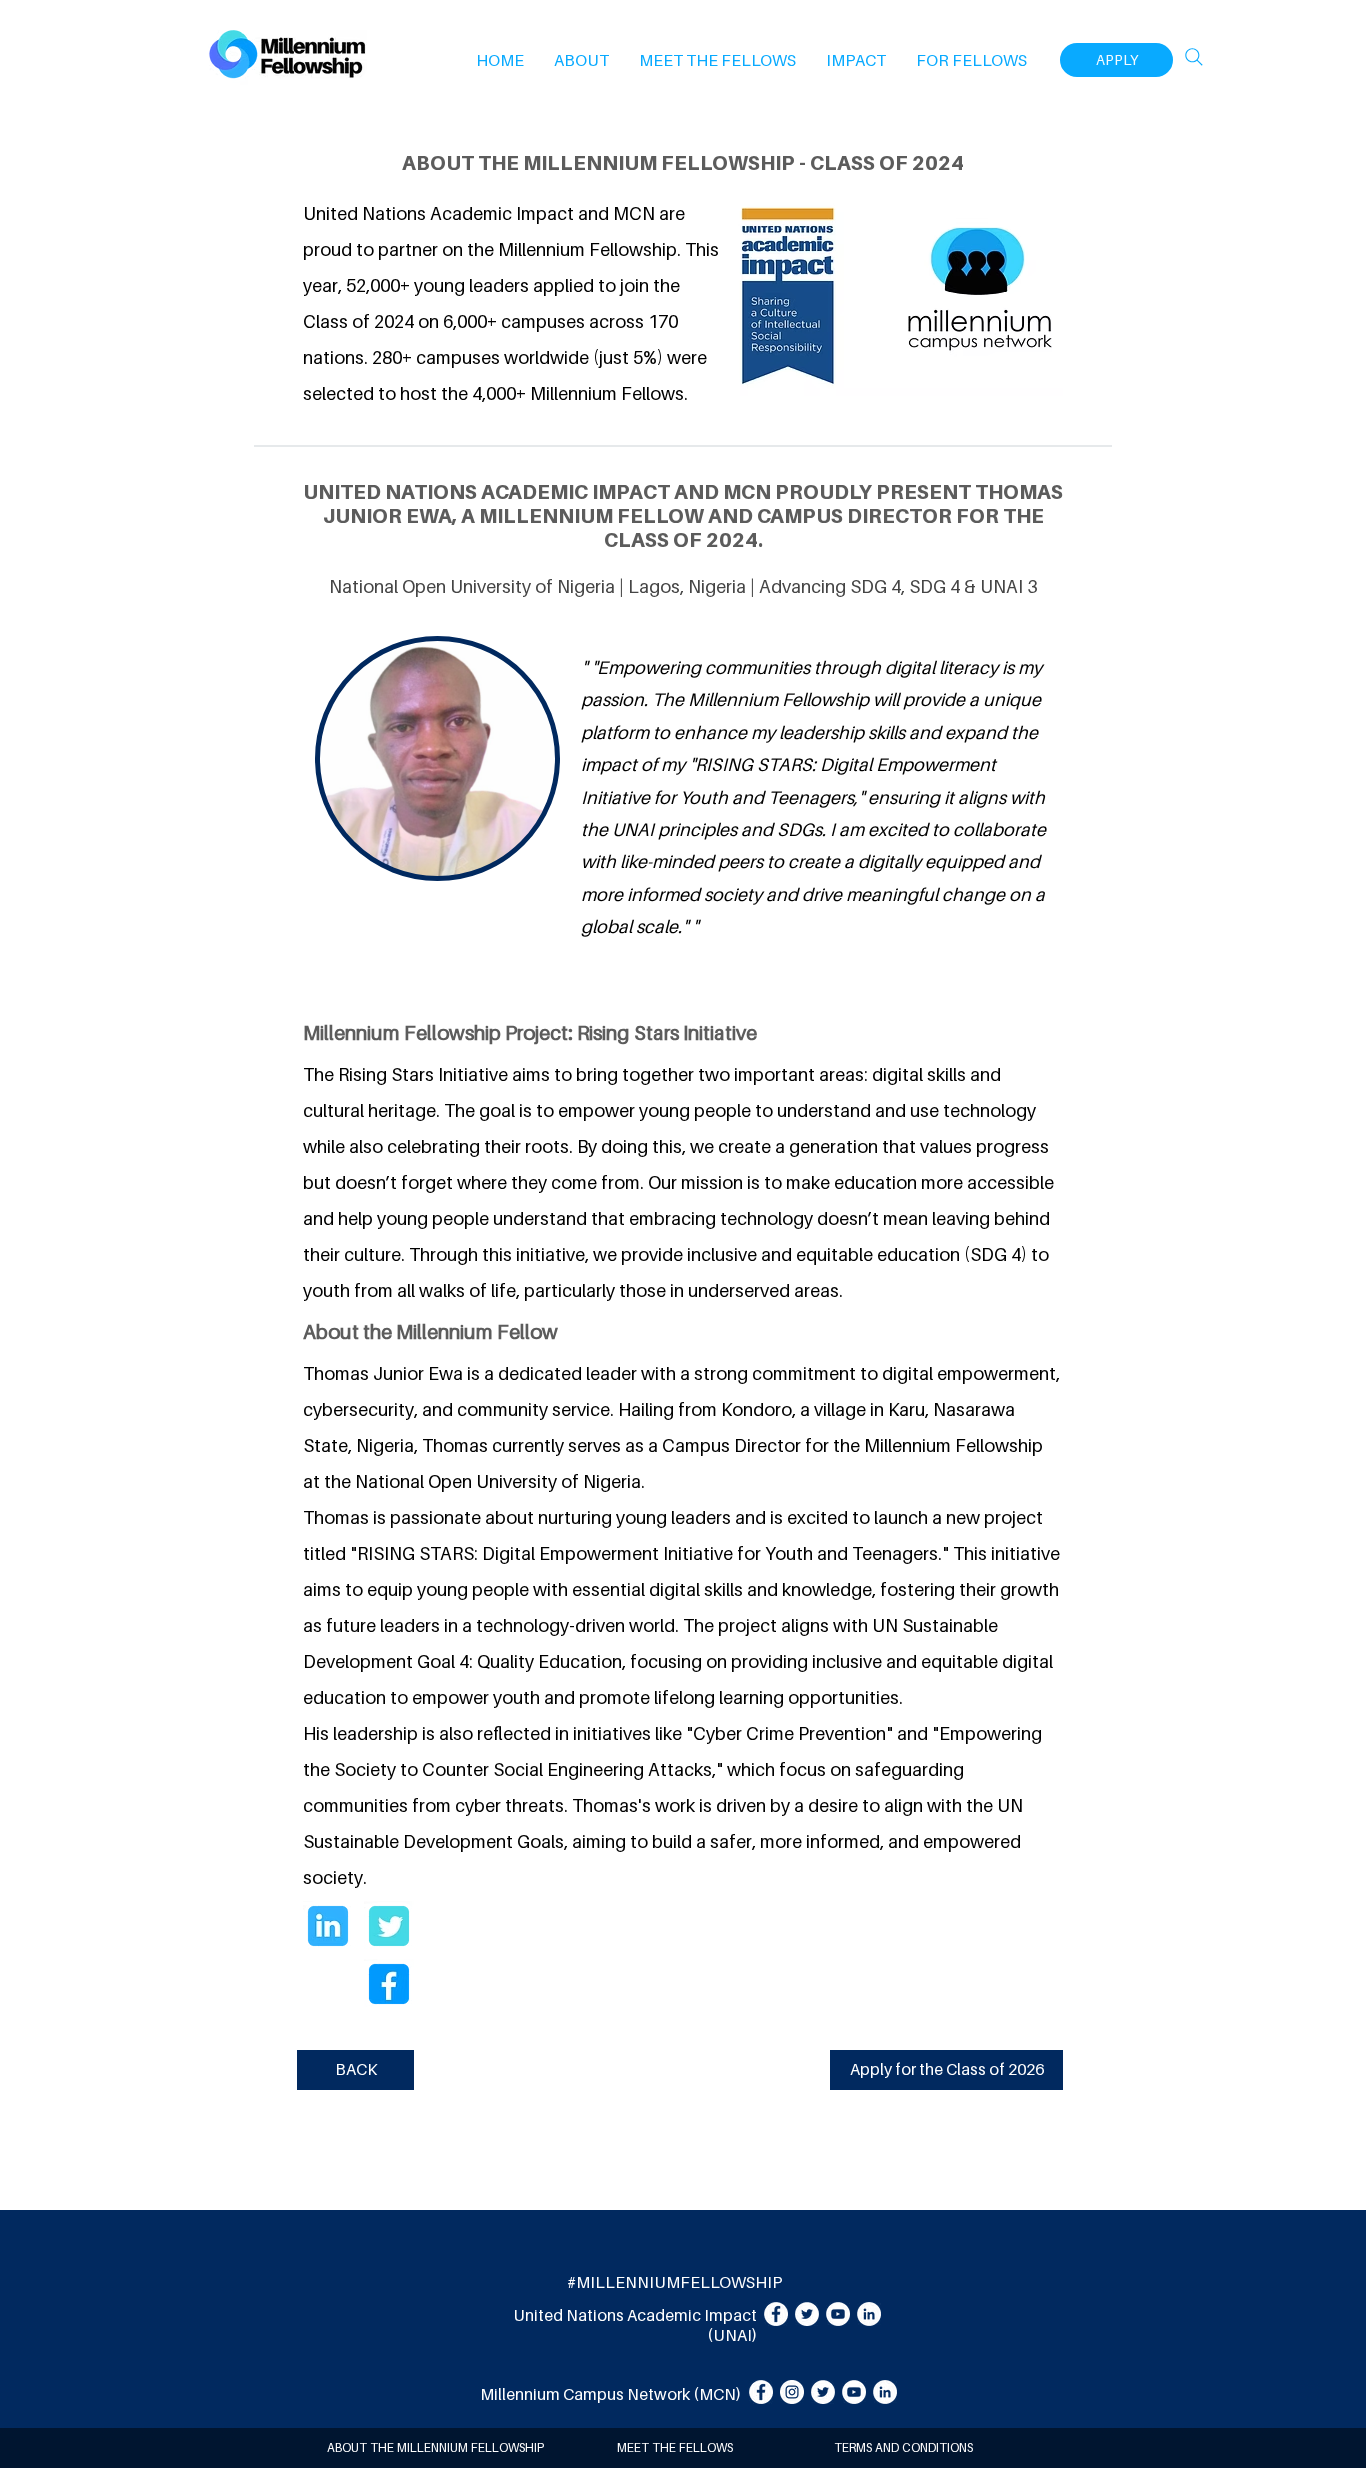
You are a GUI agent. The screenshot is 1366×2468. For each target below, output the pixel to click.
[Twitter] (807, 2314)
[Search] (1194, 57)
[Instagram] (792, 2392)
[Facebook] (776, 2314)
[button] (581, 60)
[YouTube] (838, 2314)
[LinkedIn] (869, 2314)
